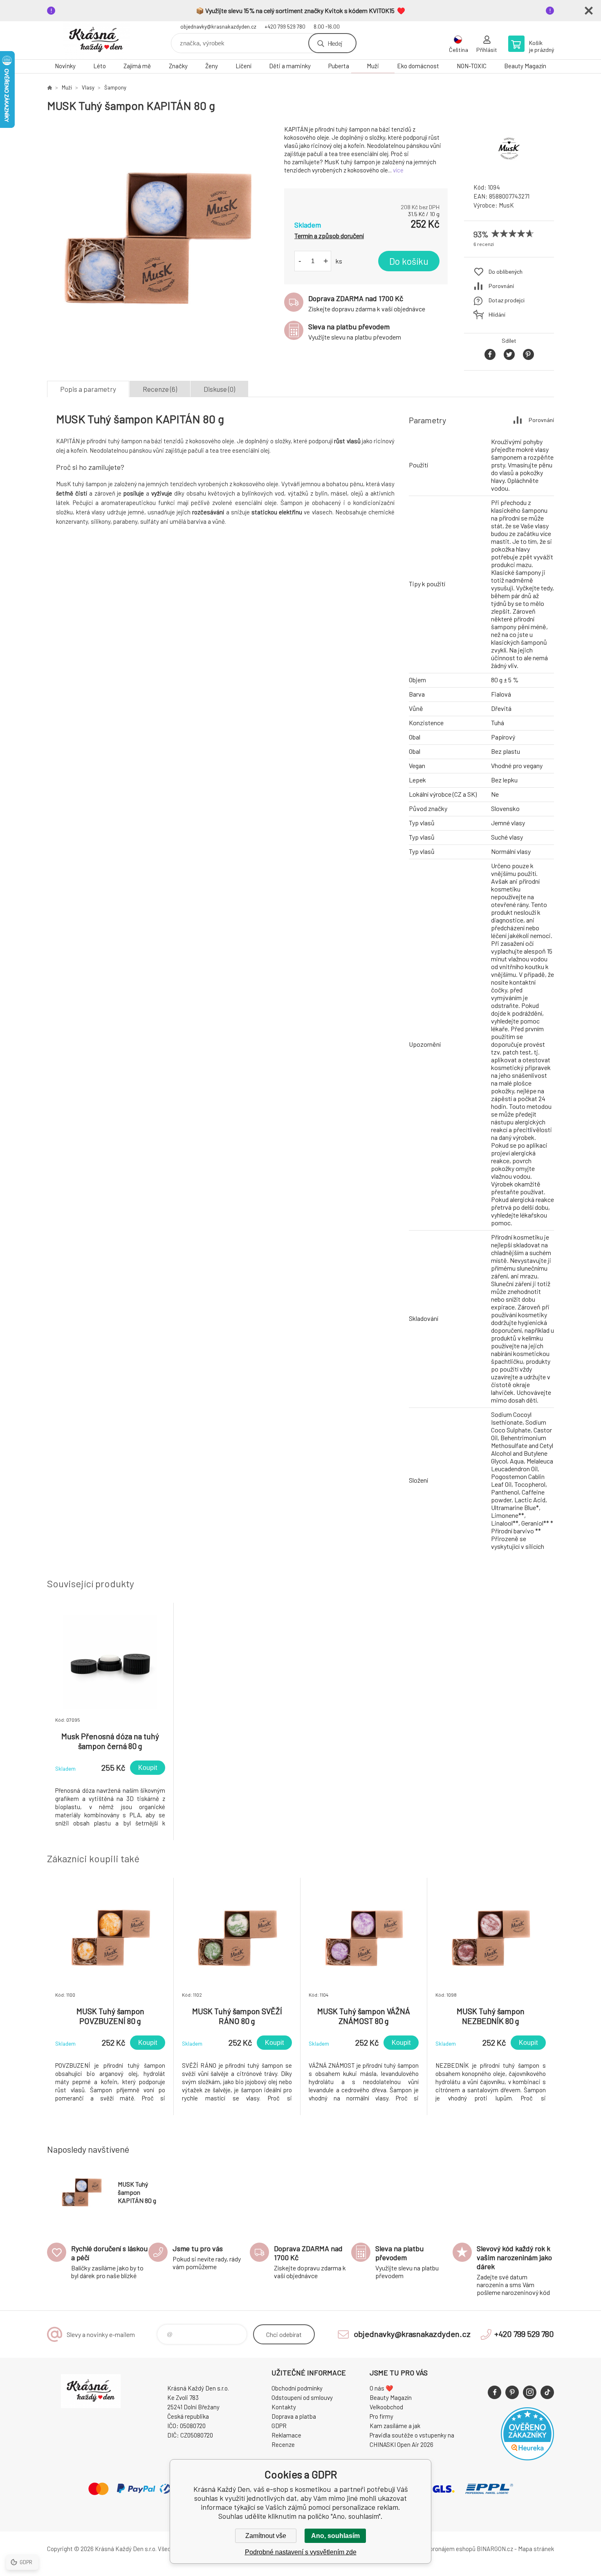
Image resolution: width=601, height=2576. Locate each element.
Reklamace (286, 2435)
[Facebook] (494, 2392)
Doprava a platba (294, 2416)
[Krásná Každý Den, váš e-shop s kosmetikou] (49, 87)
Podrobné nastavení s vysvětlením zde (301, 2552)
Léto (100, 66)
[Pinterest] (512, 2392)
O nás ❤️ (381, 2388)
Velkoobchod (386, 2407)
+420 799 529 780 (285, 27)
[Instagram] (530, 2392)
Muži (373, 66)
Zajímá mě (137, 66)
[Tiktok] (547, 2392)
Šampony (115, 87)
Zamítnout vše (266, 2536)
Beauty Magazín (525, 66)
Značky (178, 66)
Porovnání (501, 286)
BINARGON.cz (495, 2549)
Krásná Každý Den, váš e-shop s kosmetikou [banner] (96, 40)
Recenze (283, 2444)
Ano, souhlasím (335, 2536)
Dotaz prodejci (507, 300)
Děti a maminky (290, 66)
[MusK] (509, 169)
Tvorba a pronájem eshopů (441, 2549)
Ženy (212, 66)
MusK (506, 205)
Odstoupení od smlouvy (302, 2397)
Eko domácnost (418, 66)
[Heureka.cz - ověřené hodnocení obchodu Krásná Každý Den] (527, 2458)
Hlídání (497, 314)
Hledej (335, 43)
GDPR (279, 2426)
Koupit (148, 1768)
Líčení (243, 66)
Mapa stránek (536, 2549)
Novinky (65, 66)
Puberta (339, 66)
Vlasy (88, 87)
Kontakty (284, 2407)
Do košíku (409, 261)
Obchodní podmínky (297, 2388)
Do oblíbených (506, 271)
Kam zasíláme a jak (395, 2426)
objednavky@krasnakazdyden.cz (218, 27)
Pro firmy (381, 2416)
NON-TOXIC (472, 66)
